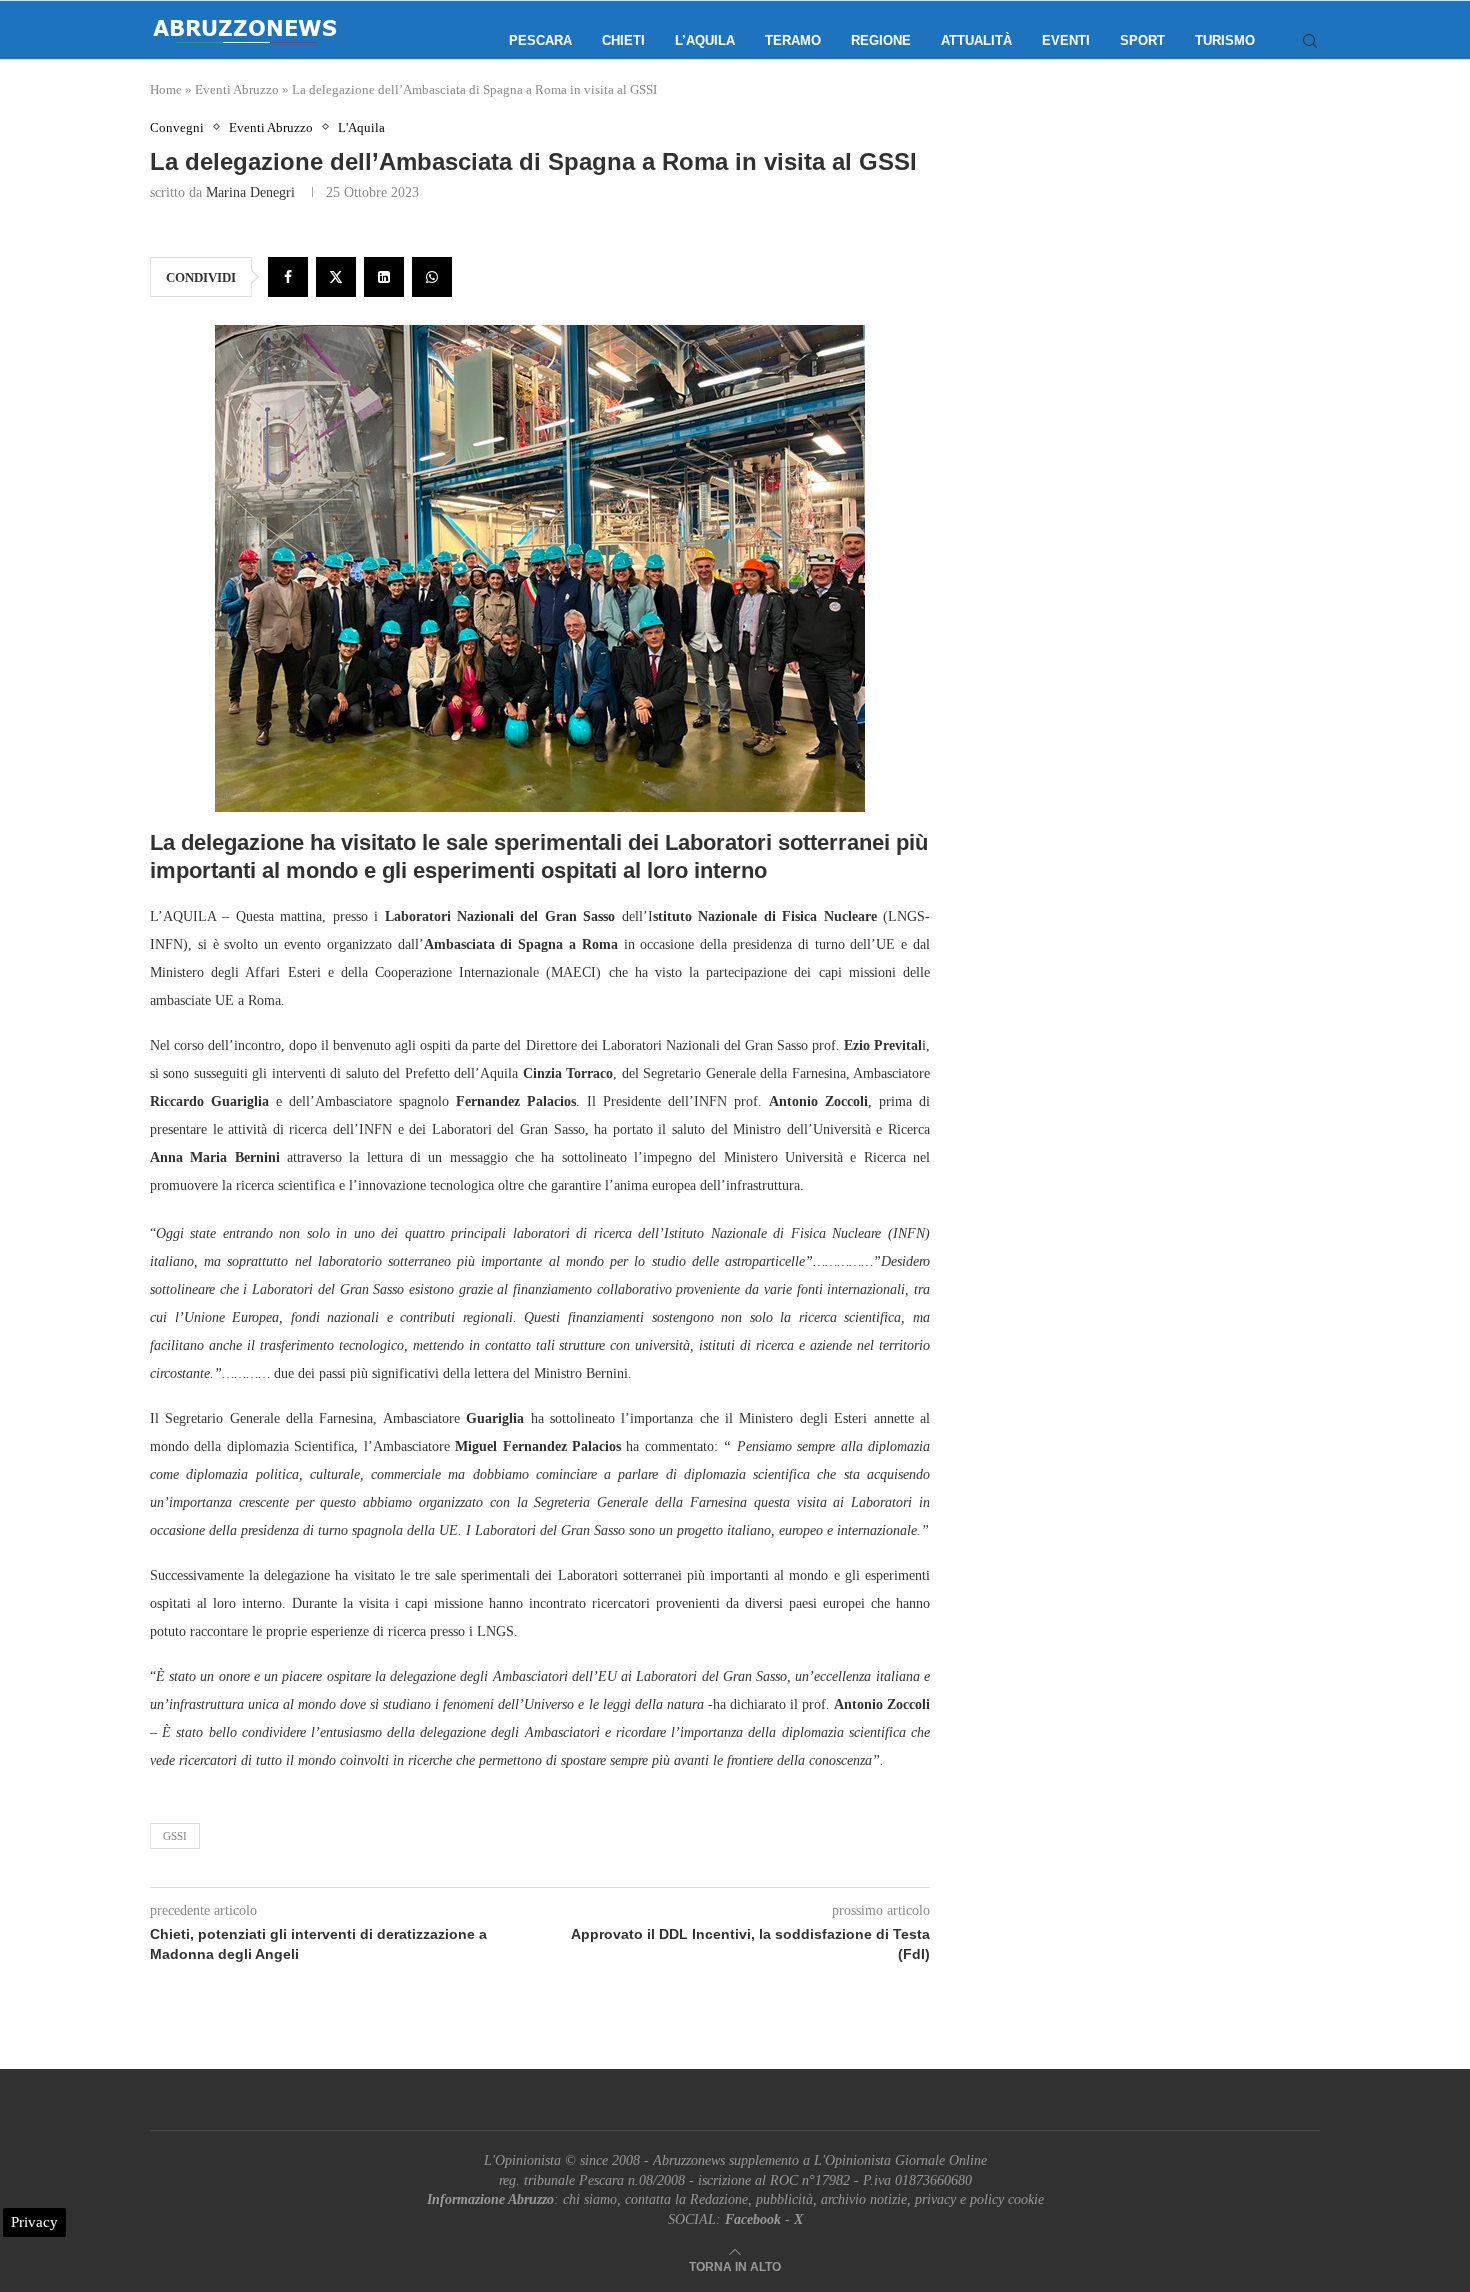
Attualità (976, 40)
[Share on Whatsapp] (432, 277)
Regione (881, 40)
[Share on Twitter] (336, 277)
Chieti (623, 40)
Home (166, 89)
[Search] (1310, 41)
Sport (1142, 40)
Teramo (793, 40)
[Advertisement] (1150, 320)
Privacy (34, 2222)
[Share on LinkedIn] (384, 277)
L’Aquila (705, 40)
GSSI (175, 1836)
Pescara (540, 40)
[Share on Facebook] (288, 277)
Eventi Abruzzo (237, 89)
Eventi (1066, 40)
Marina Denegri (250, 192)
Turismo (1225, 40)
